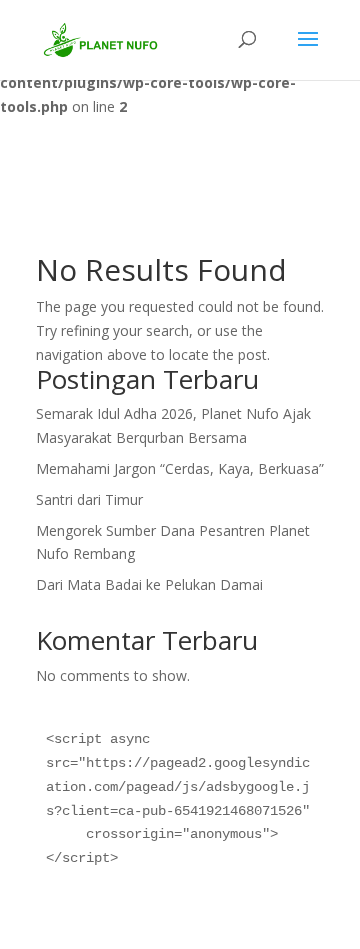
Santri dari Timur (89, 499)
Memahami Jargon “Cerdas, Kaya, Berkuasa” (180, 468)
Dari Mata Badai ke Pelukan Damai (149, 584)
